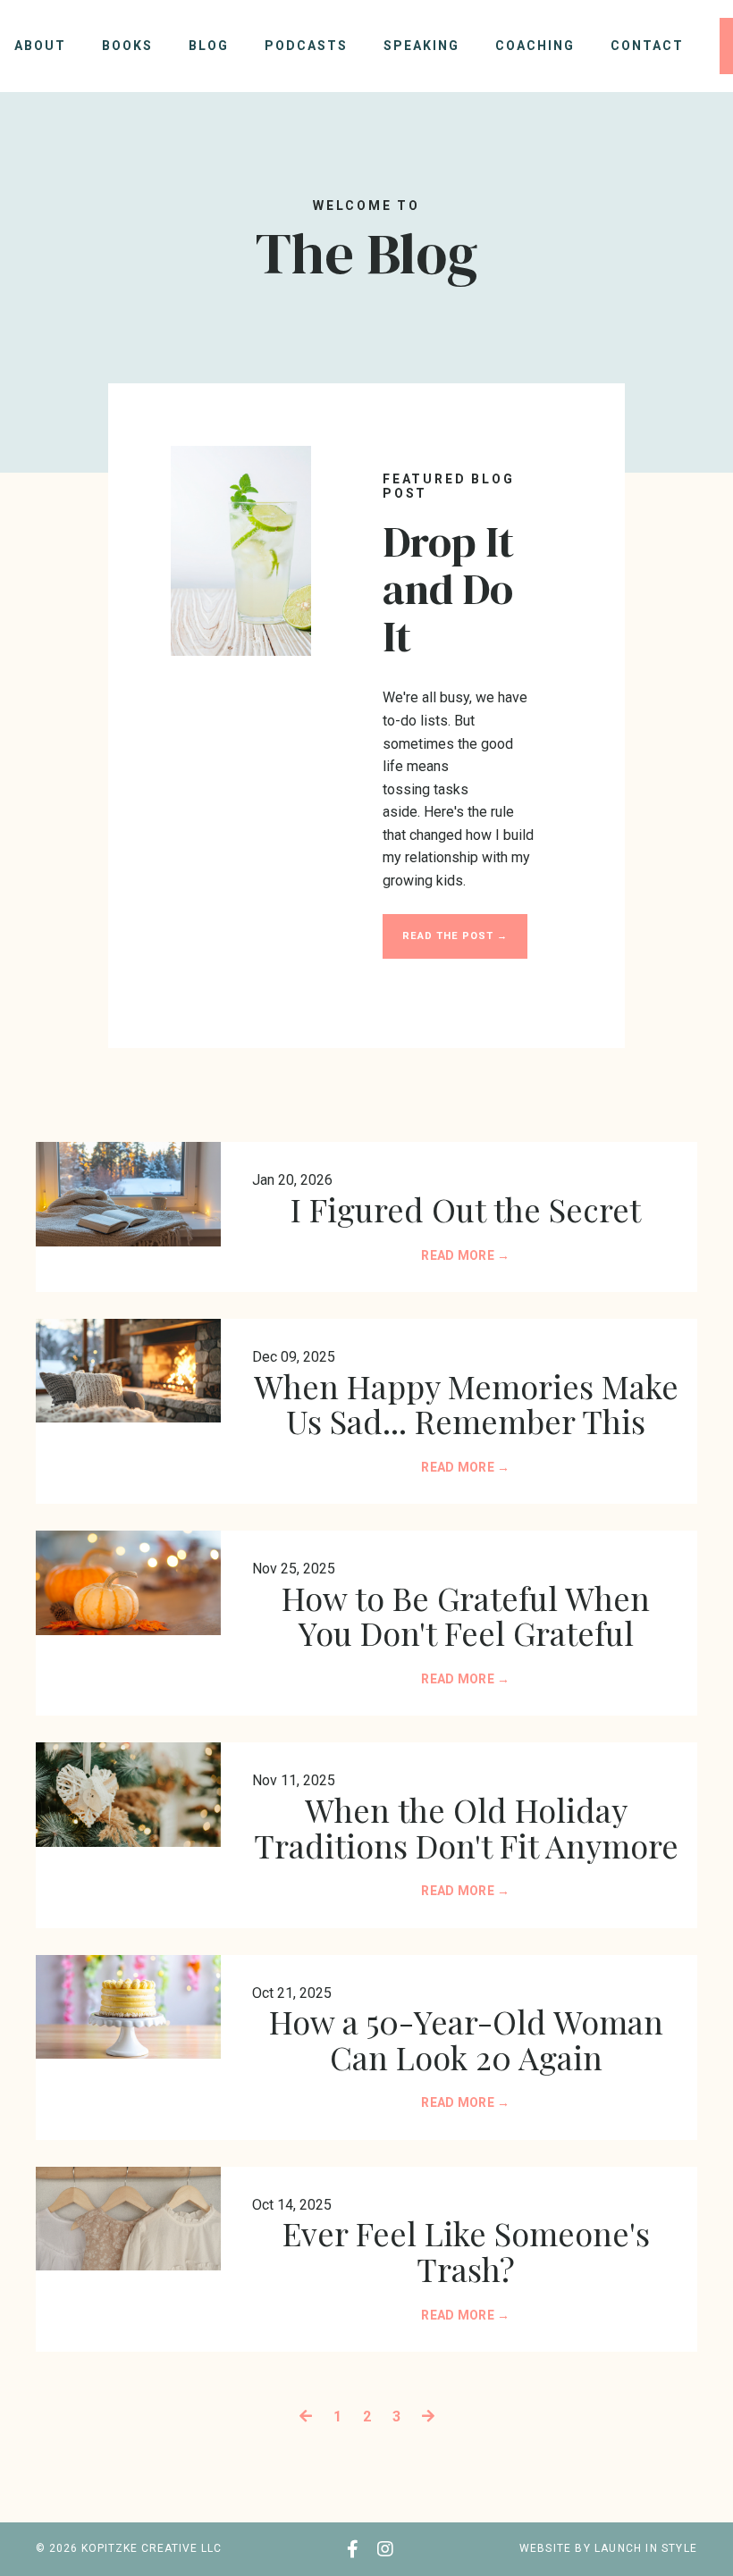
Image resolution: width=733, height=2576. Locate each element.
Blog (209, 46)
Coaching (535, 46)
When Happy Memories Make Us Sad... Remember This (466, 1404)
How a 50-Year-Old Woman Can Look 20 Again (466, 2039)
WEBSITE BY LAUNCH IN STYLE (608, 2548)
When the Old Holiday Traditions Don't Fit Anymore (466, 1828)
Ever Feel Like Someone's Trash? (466, 2251)
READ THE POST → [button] (455, 936)
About (40, 46)
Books (127, 46)
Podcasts (306, 46)
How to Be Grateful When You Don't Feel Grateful (466, 1616)
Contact (647, 46)
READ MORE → (465, 1255)
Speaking (421, 46)
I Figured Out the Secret (466, 1210)
